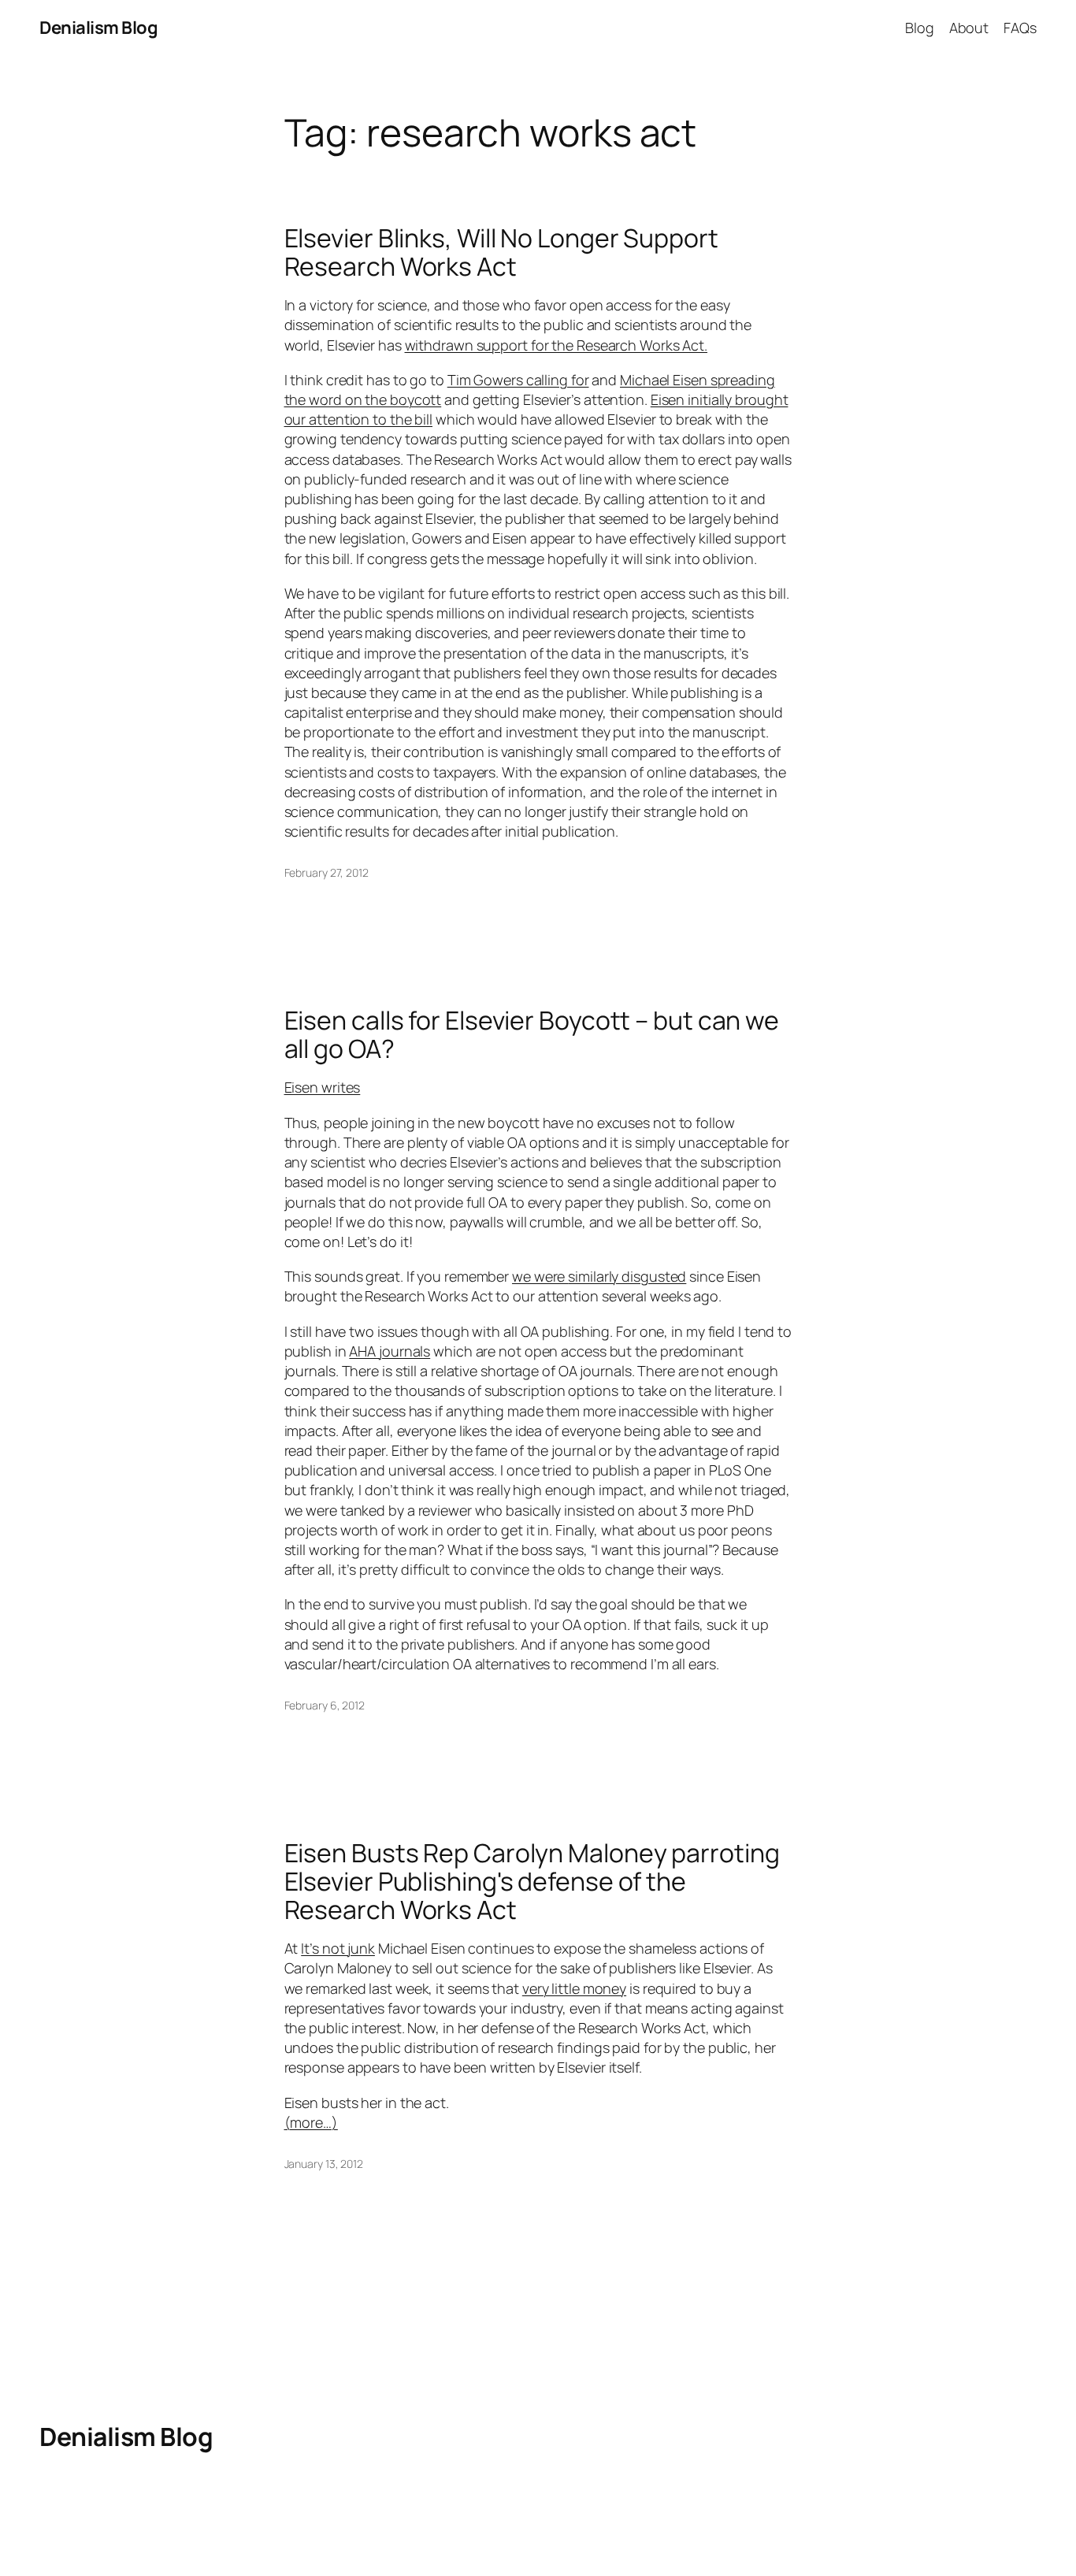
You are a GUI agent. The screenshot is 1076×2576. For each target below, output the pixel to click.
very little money (574, 1988)
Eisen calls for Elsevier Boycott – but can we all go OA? (532, 1034)
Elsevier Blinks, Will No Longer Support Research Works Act (501, 252)
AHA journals (390, 1351)
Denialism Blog (98, 28)
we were (540, 1276)
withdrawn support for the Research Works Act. (557, 345)
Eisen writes (323, 1087)
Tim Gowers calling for (518, 380)
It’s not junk (338, 1948)
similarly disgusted (627, 1276)
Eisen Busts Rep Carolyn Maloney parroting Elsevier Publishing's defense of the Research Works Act (532, 1881)
